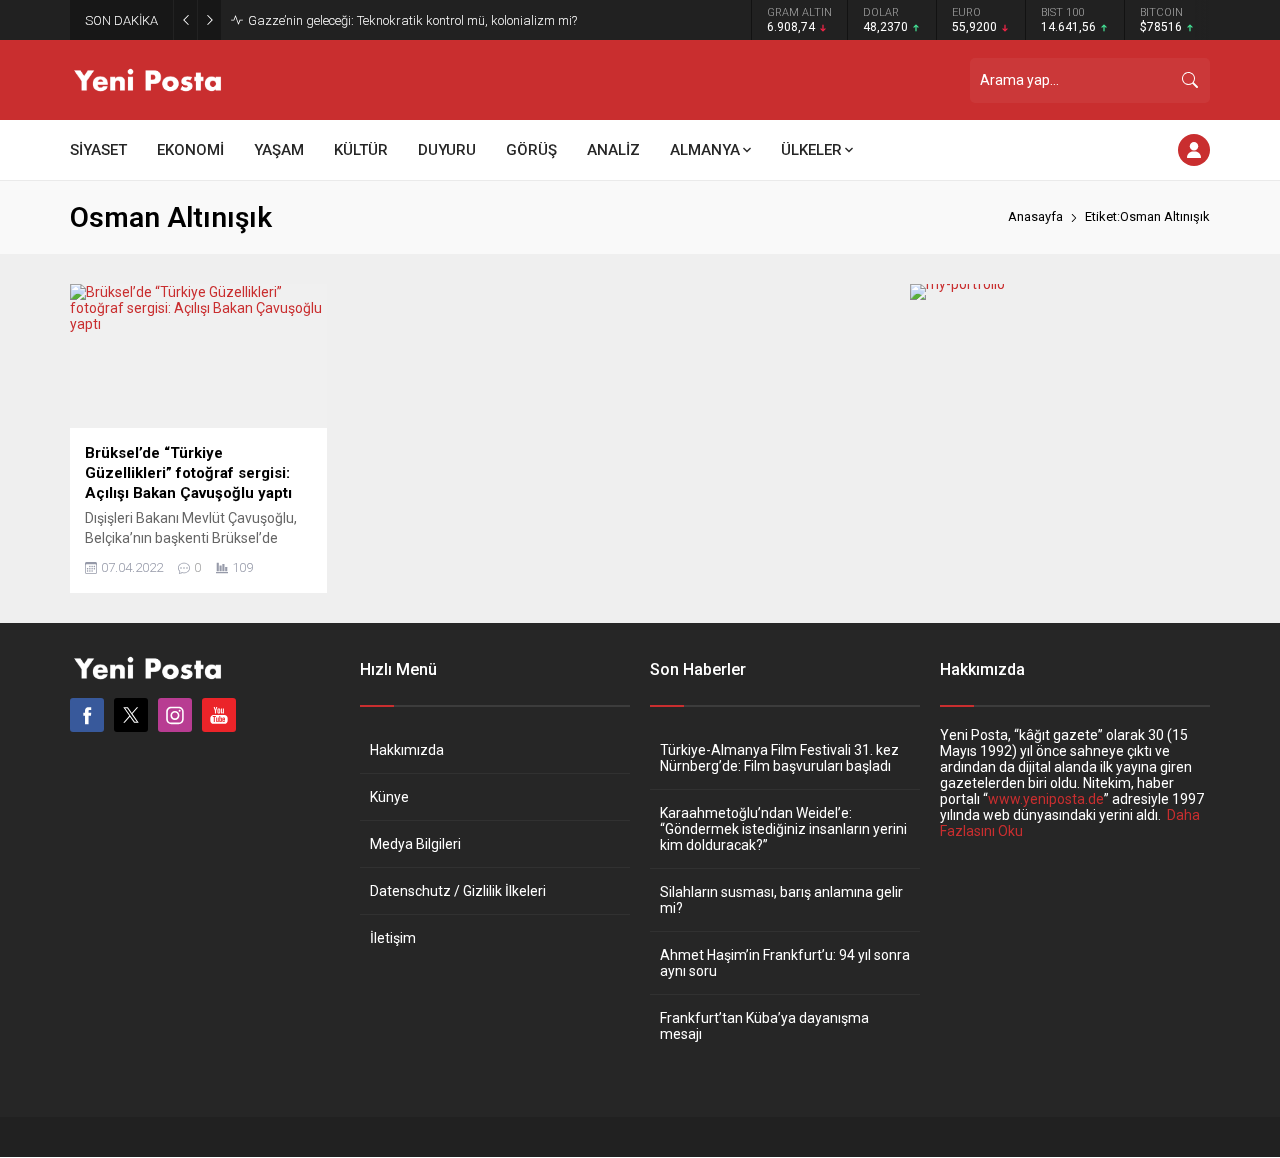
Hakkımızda (407, 750)
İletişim (393, 938)
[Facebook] (87, 715)
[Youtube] (219, 715)
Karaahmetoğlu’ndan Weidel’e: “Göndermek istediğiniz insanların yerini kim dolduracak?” (783, 829)
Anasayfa (1035, 216)
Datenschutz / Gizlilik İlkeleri (458, 891)
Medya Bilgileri (415, 844)
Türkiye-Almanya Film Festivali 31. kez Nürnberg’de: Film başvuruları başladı (779, 758)
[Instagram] (175, 715)
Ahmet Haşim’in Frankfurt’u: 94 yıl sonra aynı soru (785, 963)
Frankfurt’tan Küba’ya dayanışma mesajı (764, 1026)
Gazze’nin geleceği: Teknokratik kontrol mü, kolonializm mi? (412, 20)
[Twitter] (131, 715)
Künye (389, 797)
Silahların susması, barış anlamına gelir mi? (781, 900)
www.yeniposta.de (1046, 799)
